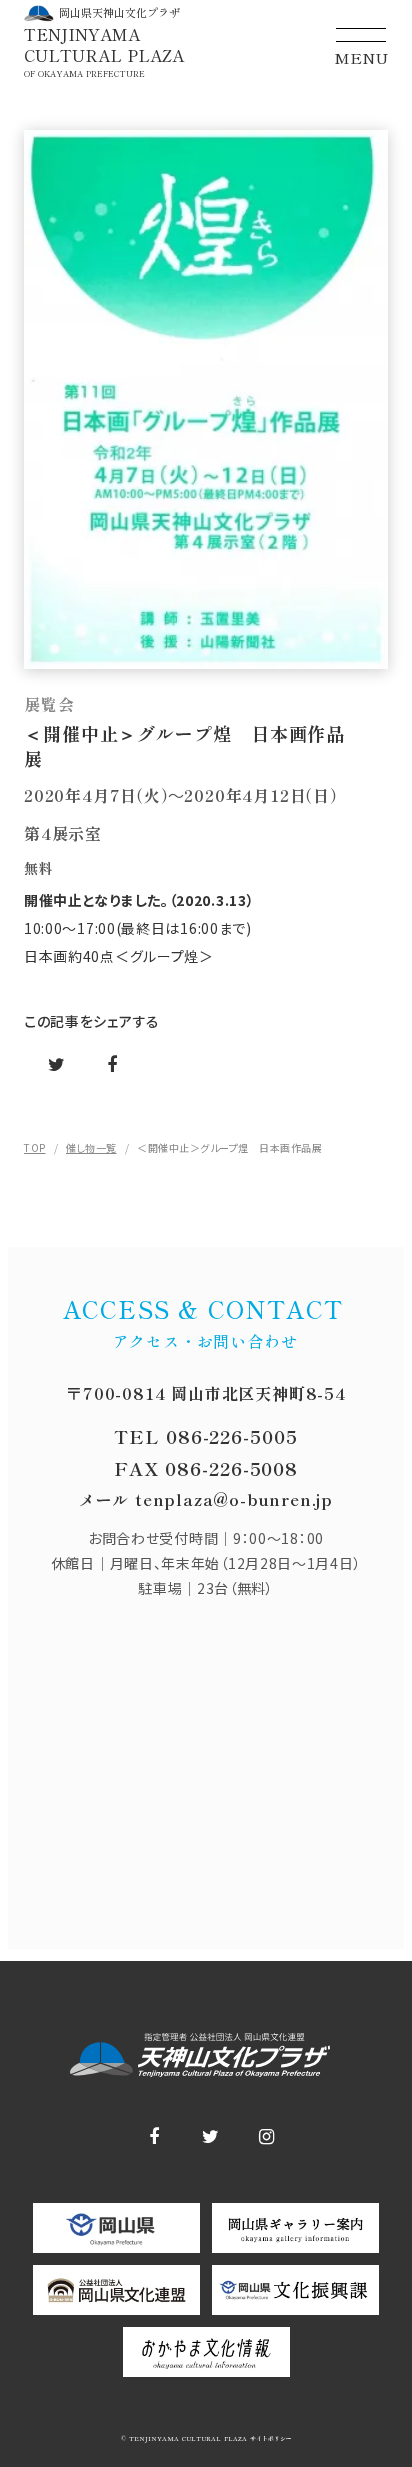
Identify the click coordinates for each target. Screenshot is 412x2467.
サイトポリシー (269, 2439)
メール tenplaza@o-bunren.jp (206, 1499)
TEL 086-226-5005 (205, 1436)
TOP (35, 1147)
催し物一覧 (91, 1147)
